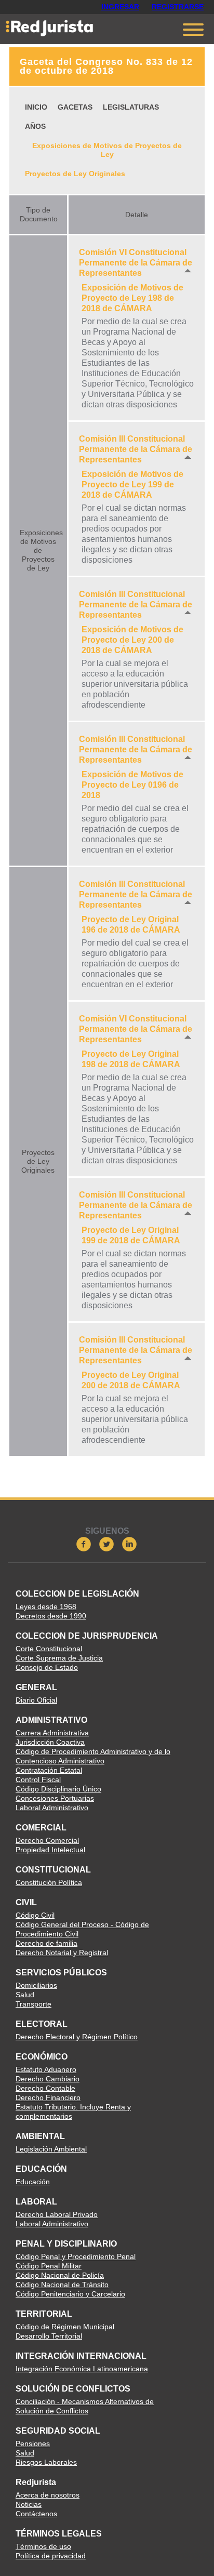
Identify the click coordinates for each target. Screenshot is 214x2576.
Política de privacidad (51, 2556)
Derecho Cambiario (48, 2079)
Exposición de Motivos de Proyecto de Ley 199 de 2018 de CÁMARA (132, 484)
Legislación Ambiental (51, 2149)
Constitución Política (49, 1882)
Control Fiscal (38, 1780)
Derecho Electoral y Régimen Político (77, 2037)
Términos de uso (43, 2546)
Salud (25, 1995)
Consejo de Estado (47, 1667)
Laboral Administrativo (52, 1808)
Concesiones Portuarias (55, 1798)
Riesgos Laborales (46, 2462)
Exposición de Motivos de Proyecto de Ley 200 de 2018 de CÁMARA (132, 640)
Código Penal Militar (49, 2266)
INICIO (36, 107)
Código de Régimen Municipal (65, 2327)
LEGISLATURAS (131, 107)
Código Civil (35, 1915)
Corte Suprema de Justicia (59, 1658)
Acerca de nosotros (48, 2495)
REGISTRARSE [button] (178, 7)
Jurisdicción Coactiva (50, 1742)
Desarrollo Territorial (49, 2336)
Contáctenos (36, 2514)
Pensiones (33, 2444)
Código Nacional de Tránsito (62, 2285)
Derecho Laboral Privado (57, 2214)
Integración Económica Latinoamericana (82, 2369)
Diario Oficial (36, 1700)
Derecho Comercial (47, 1840)
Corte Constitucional (49, 1649)
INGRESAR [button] (120, 7)
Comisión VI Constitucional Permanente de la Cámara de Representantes (136, 263)
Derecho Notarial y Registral (62, 1953)
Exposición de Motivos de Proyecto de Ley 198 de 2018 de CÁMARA (132, 298)
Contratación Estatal (49, 1770)
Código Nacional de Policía (60, 2275)
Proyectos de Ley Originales (75, 174)
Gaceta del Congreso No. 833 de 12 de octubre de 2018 (106, 66)
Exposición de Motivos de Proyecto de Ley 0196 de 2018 (132, 785)
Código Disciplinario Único (58, 1789)
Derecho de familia (46, 1943)
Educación (33, 2182)
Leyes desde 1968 (46, 1606)
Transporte (34, 2004)
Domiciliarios (36, 1985)
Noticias (29, 2504)
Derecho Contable (45, 2088)
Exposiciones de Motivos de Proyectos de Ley (107, 150)
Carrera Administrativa (52, 1733)
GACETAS (75, 107)
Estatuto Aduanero (46, 2069)
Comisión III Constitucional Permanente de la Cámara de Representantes (136, 449)
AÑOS (35, 126)
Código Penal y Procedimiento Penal (76, 2256)
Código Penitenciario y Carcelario (70, 2294)
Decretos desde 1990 (51, 1616)
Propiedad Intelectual (50, 1850)
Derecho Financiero (48, 2097)
